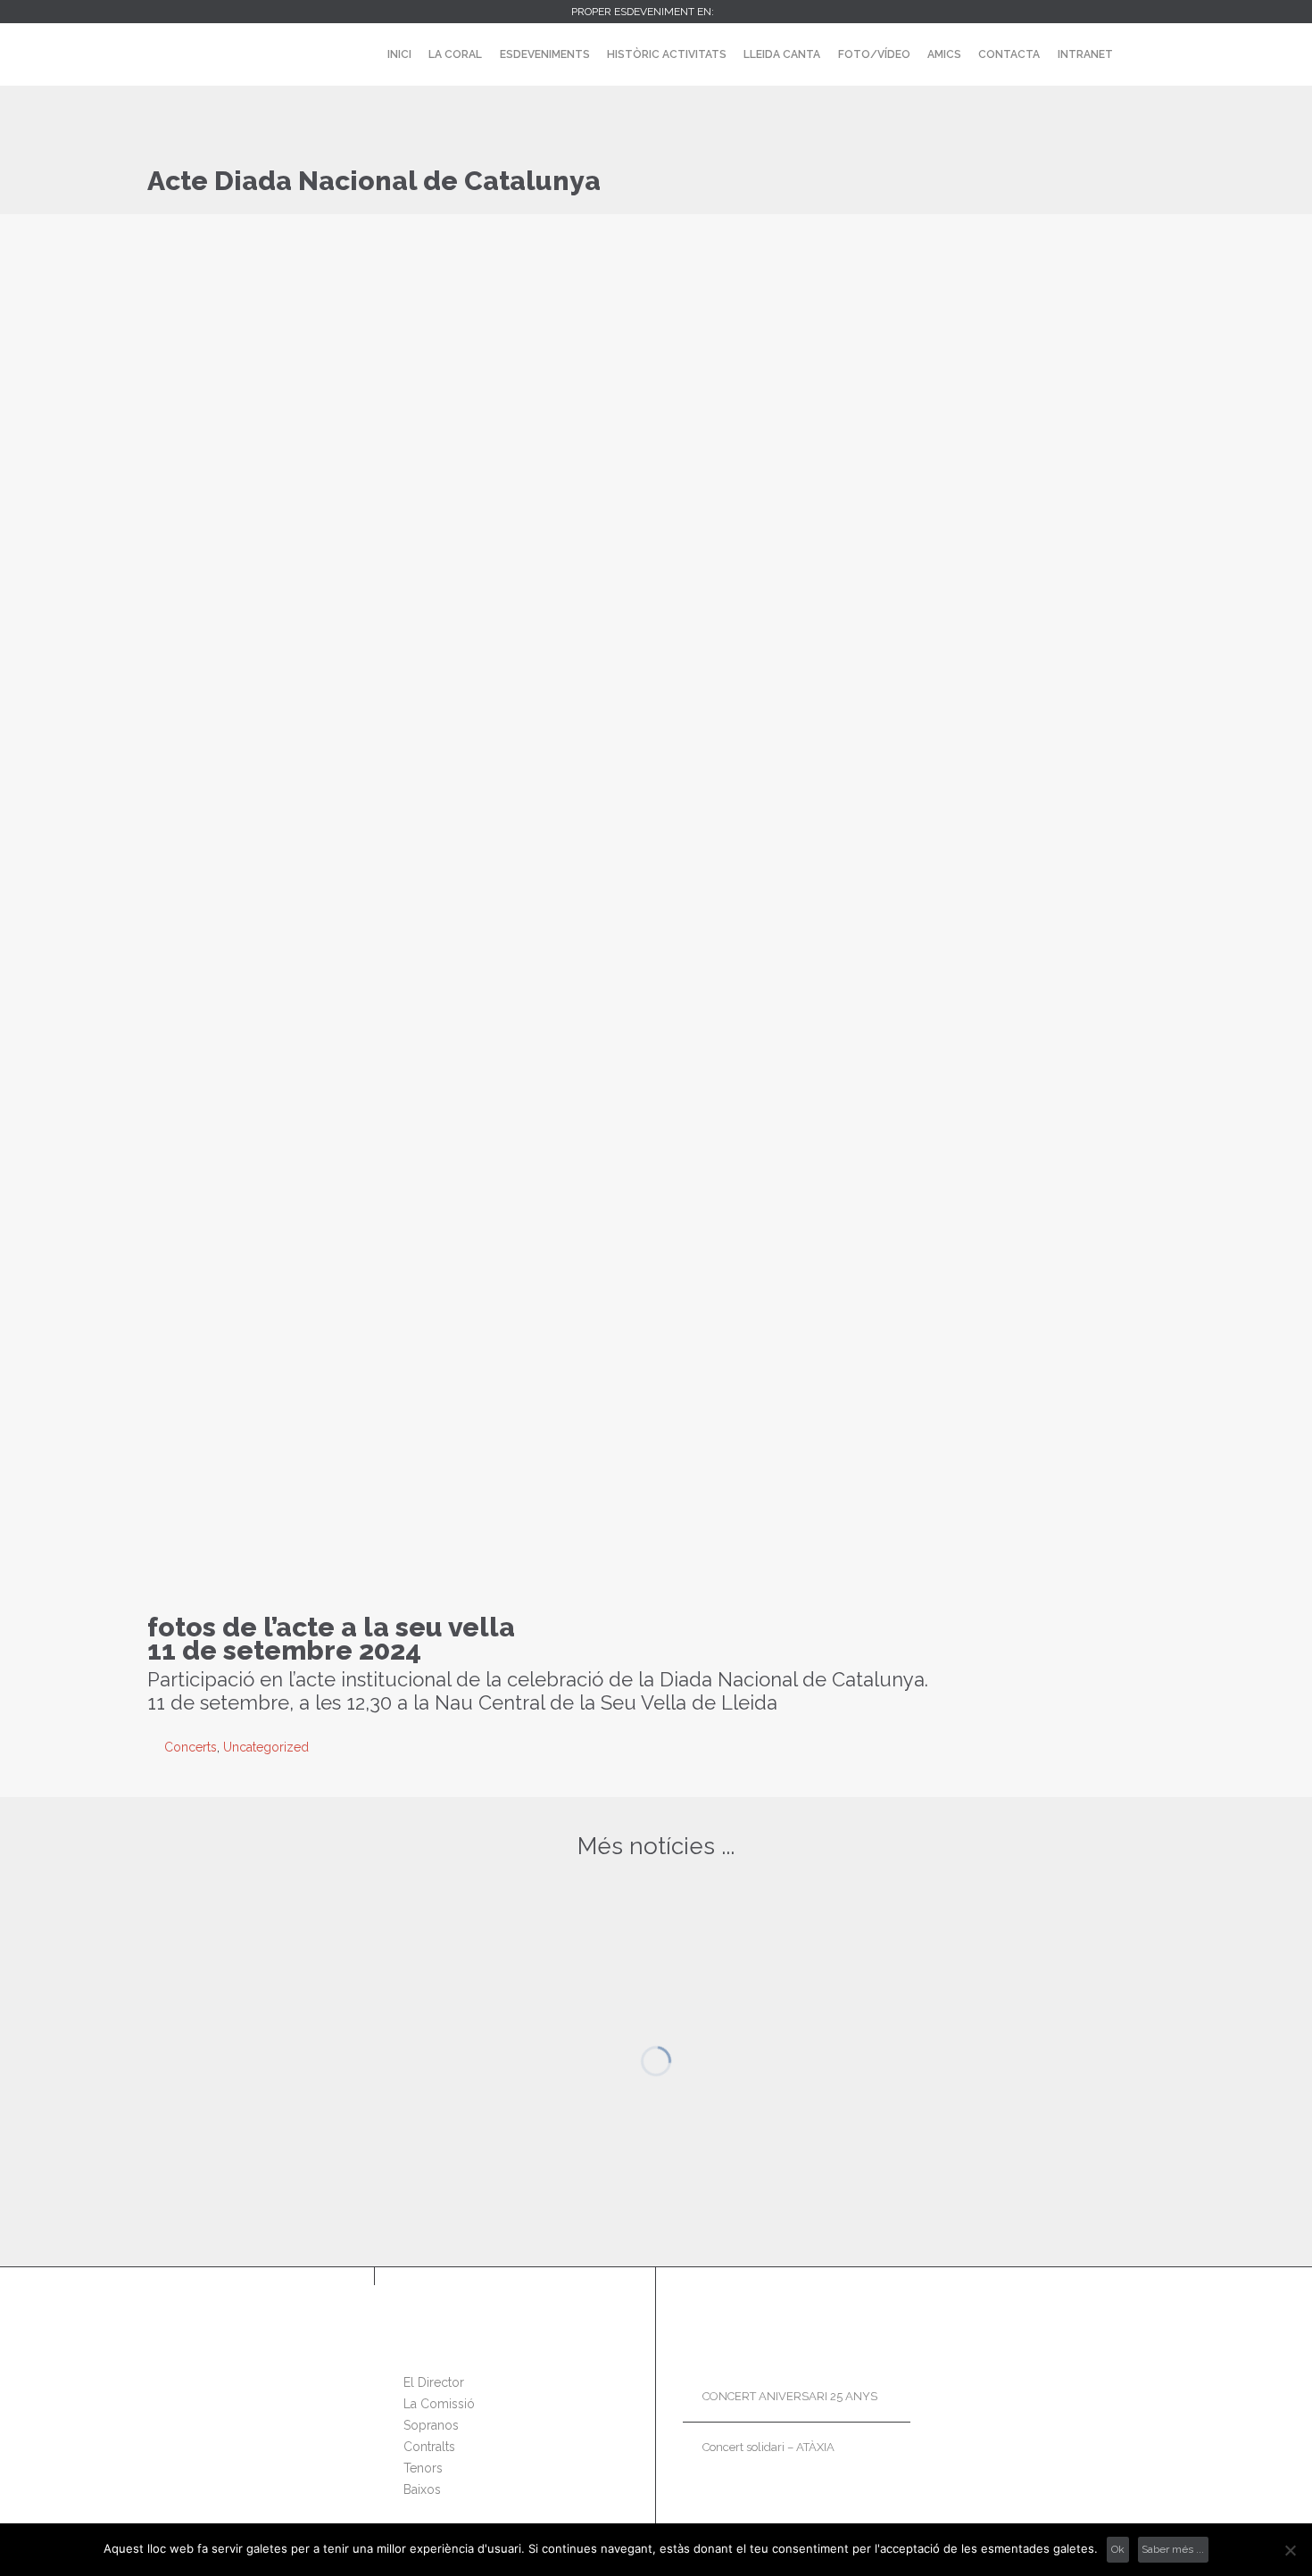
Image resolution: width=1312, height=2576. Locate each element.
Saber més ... (1173, 2549)
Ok (1118, 2549)
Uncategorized (266, 1747)
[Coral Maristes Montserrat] (193, 54)
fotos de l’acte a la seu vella (331, 1627)
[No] (1290, 2550)
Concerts (191, 1747)
